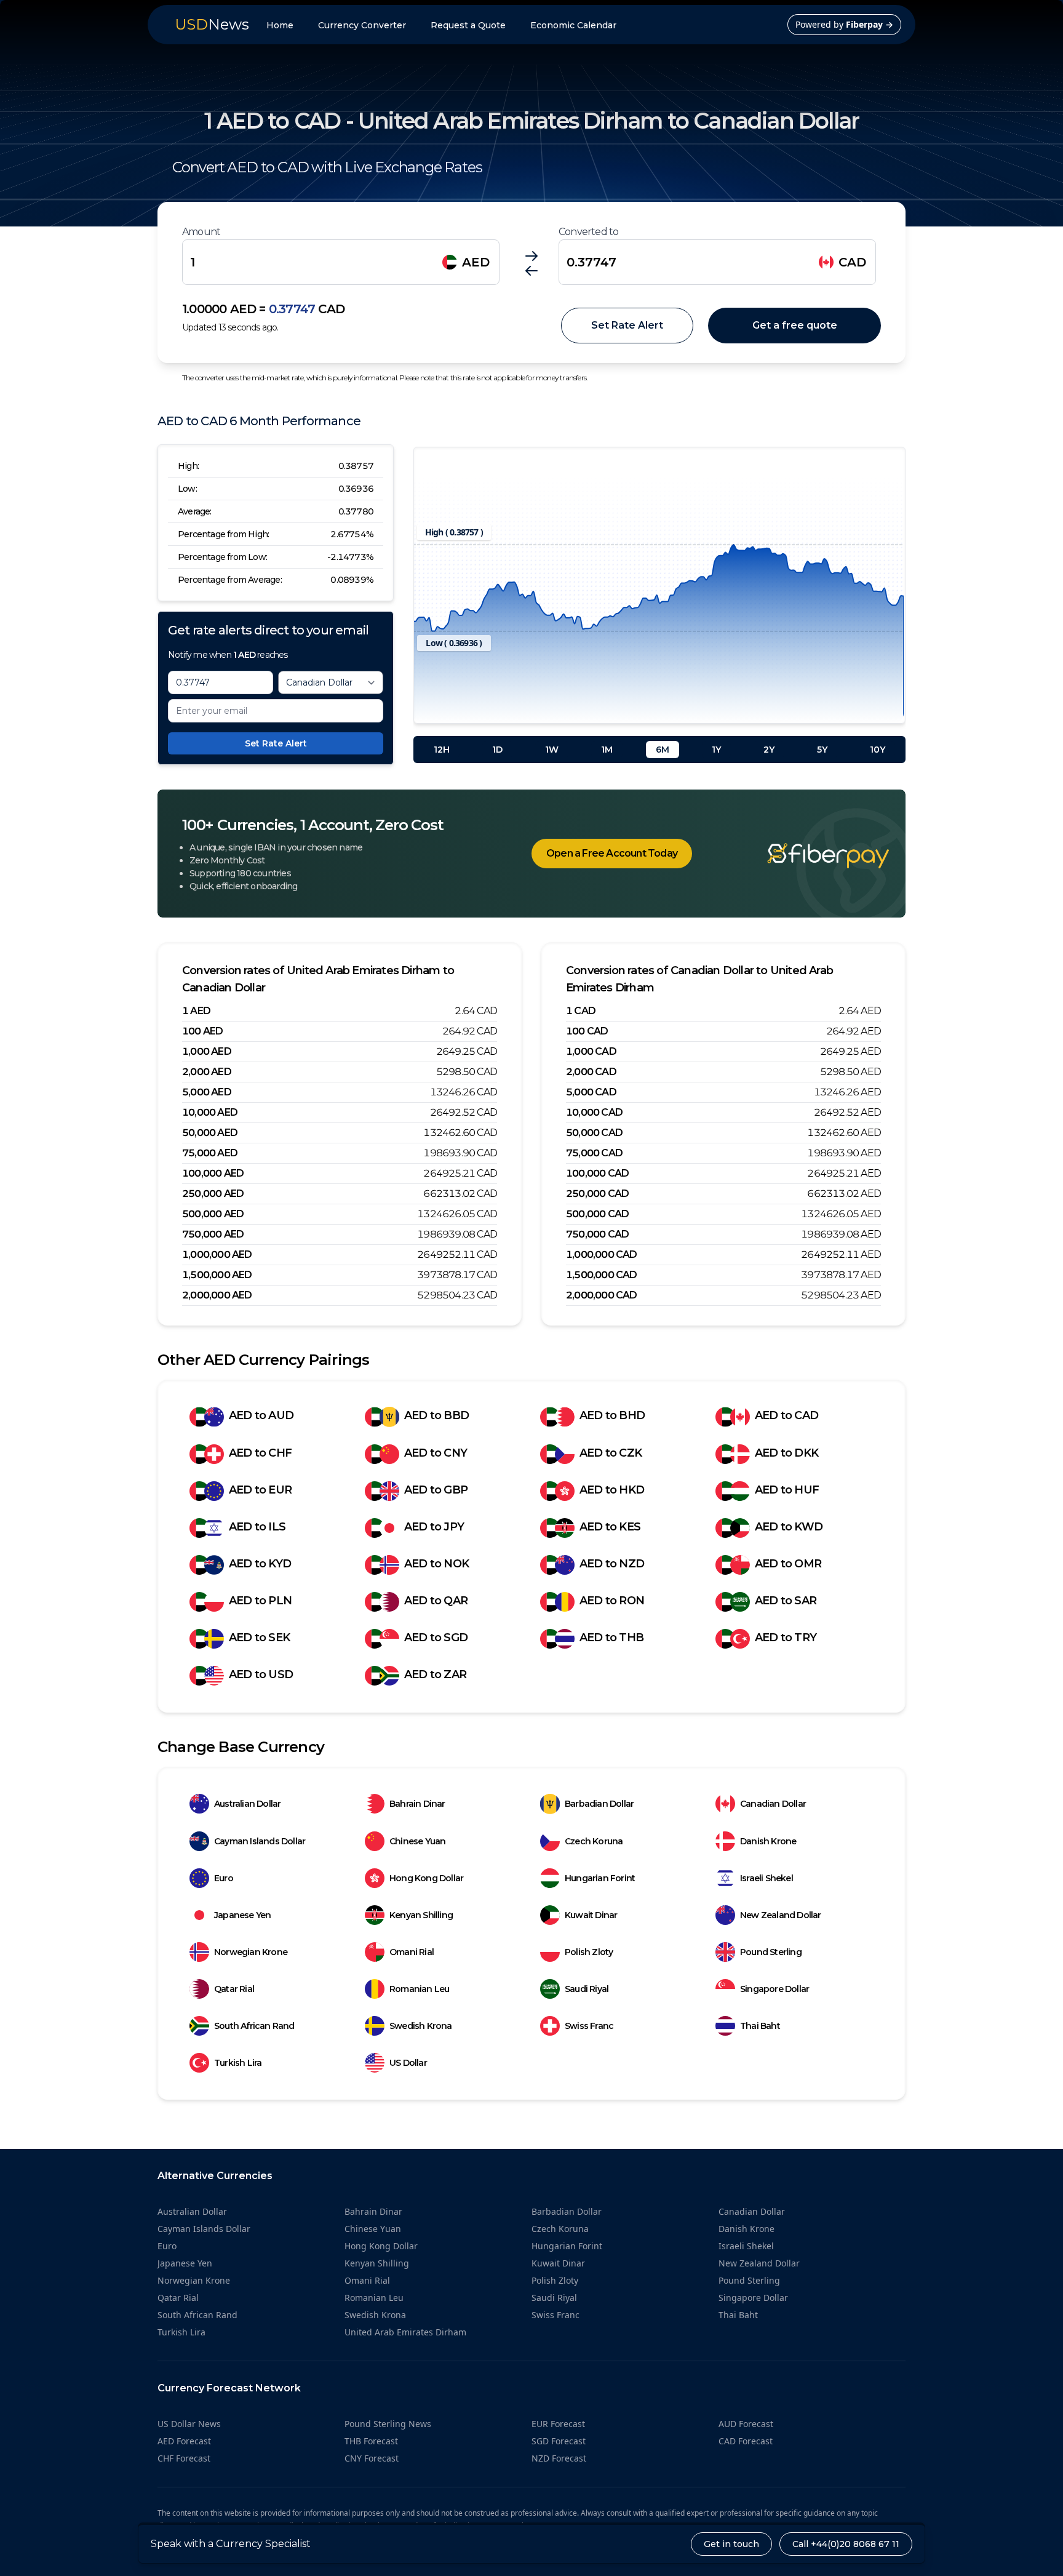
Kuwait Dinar (591, 1915)
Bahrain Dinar (417, 1804)
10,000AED (210, 1112)
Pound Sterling (771, 1952)
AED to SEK (259, 1638)
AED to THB (611, 1638)
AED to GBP (436, 1490)
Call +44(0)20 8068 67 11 (846, 2544)
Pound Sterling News (388, 2424)
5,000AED (207, 1092)
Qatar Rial (234, 1989)
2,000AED (207, 1072)
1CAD (581, 1011)
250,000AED (213, 1194)
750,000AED (213, 1234)
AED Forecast (184, 2441)
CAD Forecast (746, 2441)
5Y (822, 750)
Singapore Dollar (774, 1989)
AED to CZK (611, 1453)
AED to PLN (260, 1601)
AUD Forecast (746, 2424)
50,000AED (210, 1133)
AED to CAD (786, 1415)
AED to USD (261, 1674)
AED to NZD (612, 1564)
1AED (196, 1011)
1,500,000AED (217, 1275)
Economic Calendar (573, 25)
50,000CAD (594, 1133)
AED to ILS (257, 1527)
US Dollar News (189, 2424)
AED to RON (612, 1601)
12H (442, 750)
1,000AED (207, 1051)
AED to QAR (436, 1601)
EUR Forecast (558, 2424)
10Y (878, 750)
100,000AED (213, 1173)
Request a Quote (468, 25)
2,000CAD (591, 1072)
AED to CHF (260, 1453)
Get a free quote (795, 325)
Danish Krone (768, 1841)
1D (497, 750)
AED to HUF (787, 1490)
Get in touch (731, 2544)
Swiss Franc (589, 2026)
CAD (852, 262)
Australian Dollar (247, 1804)
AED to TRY (786, 1638)
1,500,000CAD (602, 1275)
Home (280, 25)
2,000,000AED (217, 1295)
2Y (769, 750)
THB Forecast (371, 2441)
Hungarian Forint (600, 1878)
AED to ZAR (435, 1674)
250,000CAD (597, 1194)
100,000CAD (597, 1173)
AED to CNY (436, 1453)
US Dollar (408, 2063)
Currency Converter (362, 25)
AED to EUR (260, 1490)
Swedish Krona (421, 2026)
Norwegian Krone (251, 1952)
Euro (224, 1878)
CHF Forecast (184, 2458)
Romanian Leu (419, 1989)
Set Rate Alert (627, 325)
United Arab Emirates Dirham (405, 2332)
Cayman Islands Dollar (260, 1841)
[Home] (810, 856)
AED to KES (610, 1527)
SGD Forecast (559, 2441)
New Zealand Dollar (781, 1915)
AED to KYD (260, 1564)
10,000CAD (594, 1112)
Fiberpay (870, 24)
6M (663, 750)
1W (552, 750)
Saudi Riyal (587, 1989)
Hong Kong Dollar (426, 1878)
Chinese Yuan (417, 1841)
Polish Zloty (589, 1952)
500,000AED (213, 1214)
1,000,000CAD (602, 1254)
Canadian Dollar (773, 1804)
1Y (716, 750)
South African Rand (254, 2026)
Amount (201, 232)
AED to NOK (436, 1564)
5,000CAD (591, 1092)
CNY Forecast (372, 2458)
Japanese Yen (242, 1915)
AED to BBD (436, 1415)
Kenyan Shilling (421, 1915)
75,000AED (210, 1153)
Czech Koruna (594, 1841)
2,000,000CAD (602, 1295)
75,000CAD (594, 1153)
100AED (202, 1031)
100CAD (587, 1031)
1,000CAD (591, 1051)
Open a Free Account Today (612, 853)
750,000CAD (597, 1234)
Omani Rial (412, 1952)
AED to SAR (786, 1601)
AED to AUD (261, 1415)
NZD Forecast (559, 2458)
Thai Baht (760, 2026)
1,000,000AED (217, 1254)
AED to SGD (436, 1638)
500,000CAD (597, 1214)
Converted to (588, 232)
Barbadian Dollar (599, 1804)
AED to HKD (612, 1490)
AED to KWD (789, 1527)
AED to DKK (786, 1453)
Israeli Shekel (766, 1878)
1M (607, 750)
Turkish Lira (238, 2063)
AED (476, 262)
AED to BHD (612, 1415)
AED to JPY (434, 1527)
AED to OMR (788, 1564)
